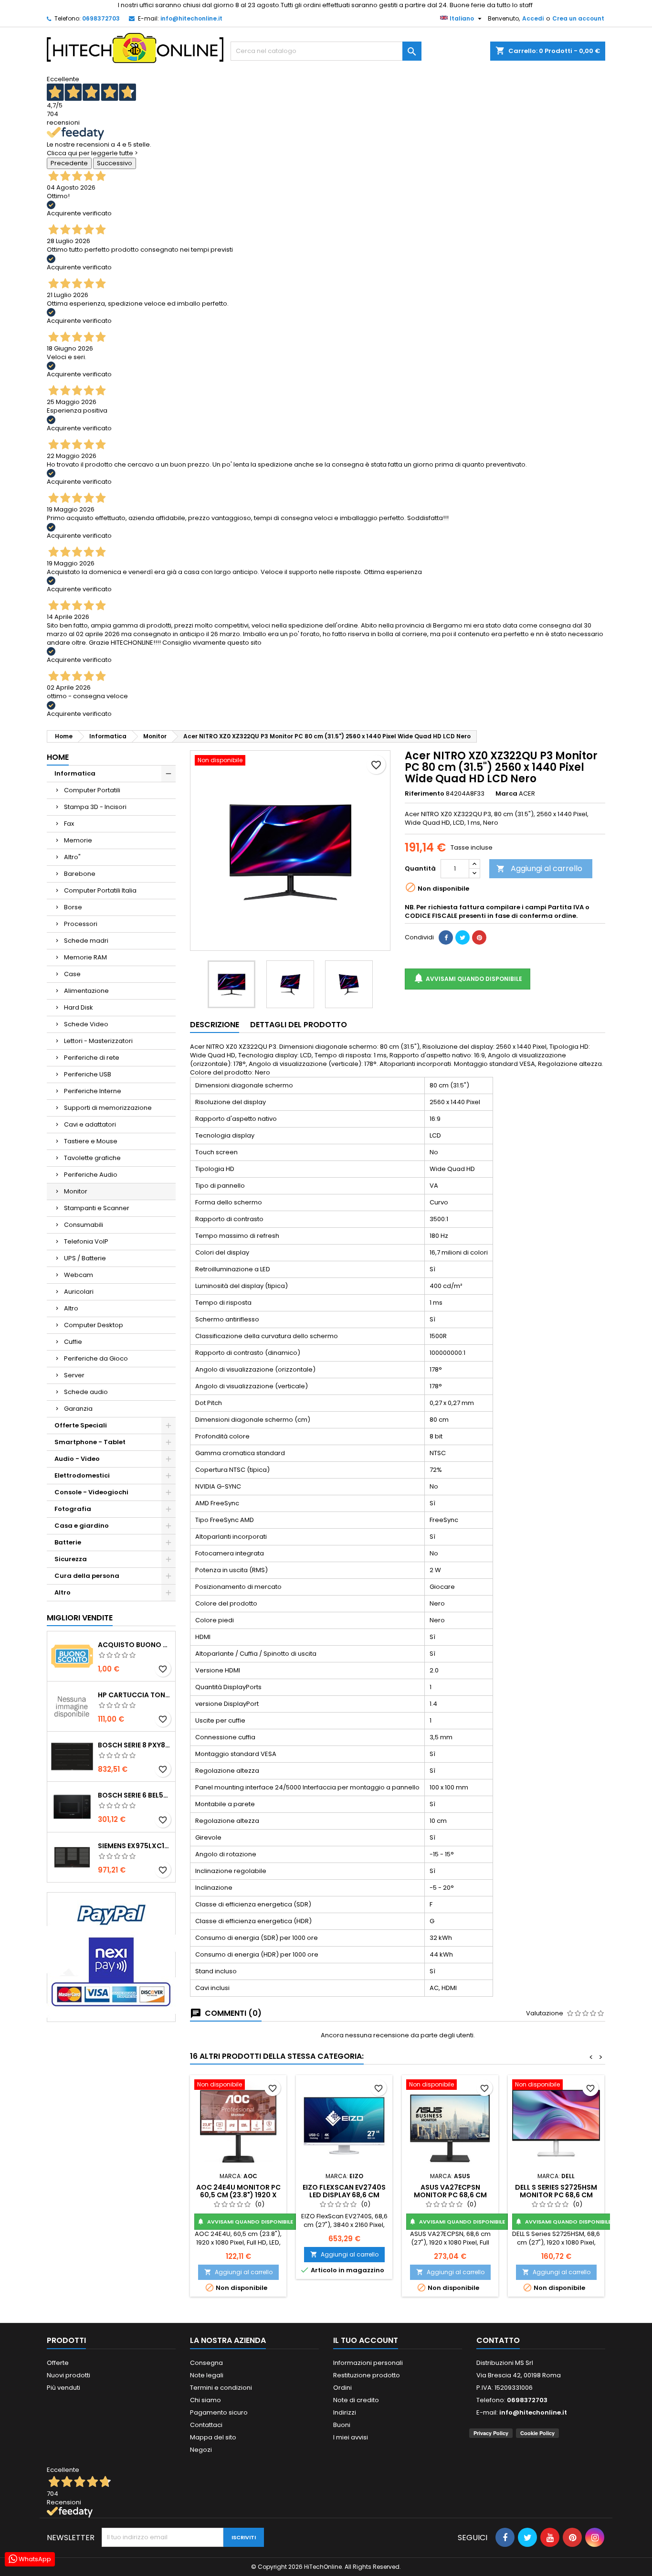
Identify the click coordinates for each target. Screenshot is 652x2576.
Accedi (533, 18)
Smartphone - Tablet (90, 1442)
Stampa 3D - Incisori (95, 807)
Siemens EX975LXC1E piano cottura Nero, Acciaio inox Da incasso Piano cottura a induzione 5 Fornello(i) (135, 1846)
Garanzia (78, 1409)
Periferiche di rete (92, 1058)
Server (74, 1375)
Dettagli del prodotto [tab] (299, 1025)
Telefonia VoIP (86, 1241)
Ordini (342, 2388)
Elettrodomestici (82, 1475)
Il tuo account (366, 2340)
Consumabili (84, 1225)
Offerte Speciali (81, 1425)
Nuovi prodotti (68, 2375)
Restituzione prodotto (367, 2375)
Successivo (115, 163)
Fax (69, 824)
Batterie (68, 1542)
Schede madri (86, 941)
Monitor (76, 1191)
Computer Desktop (94, 1325)
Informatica (75, 773)
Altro (71, 1308)
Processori (81, 924)
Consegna (206, 2363)
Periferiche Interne (93, 1091)
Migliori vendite (80, 1618)
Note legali (207, 2375)
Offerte (58, 2363)
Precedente (69, 163)
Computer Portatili (92, 790)
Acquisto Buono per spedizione (135, 1645)
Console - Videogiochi (91, 1492)
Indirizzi (345, 2412)
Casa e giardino (82, 1526)
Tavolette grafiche (92, 1158)
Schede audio (86, 1392)
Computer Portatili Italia (100, 890)
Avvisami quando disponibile (468, 978)
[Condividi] (446, 937)
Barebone (80, 874)
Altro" (72, 857)
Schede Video (86, 1024)
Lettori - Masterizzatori (98, 1041)
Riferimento (425, 794)
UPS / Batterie (85, 1258)
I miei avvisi (351, 2437)
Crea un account (578, 18)
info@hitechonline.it (191, 18)
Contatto (498, 2340)
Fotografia (73, 1509)
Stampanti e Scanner (97, 1208)
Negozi (201, 2450)
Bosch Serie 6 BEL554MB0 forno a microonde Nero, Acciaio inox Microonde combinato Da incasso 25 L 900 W (135, 1795)
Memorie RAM (85, 957)
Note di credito (356, 2400)
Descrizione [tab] (215, 1025)
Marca (506, 794)
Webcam (79, 1275)
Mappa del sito (213, 2437)
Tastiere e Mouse (91, 1141)
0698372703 (101, 18)
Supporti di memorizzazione (108, 1108)
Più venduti (63, 2388)
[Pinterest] (479, 937)
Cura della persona (87, 1576)
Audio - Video (77, 1459)
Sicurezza (71, 1559)
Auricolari (79, 1292)
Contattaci (206, 2425)
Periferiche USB (88, 1074)
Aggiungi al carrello (539, 868)
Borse (73, 907)
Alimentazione (86, 991)
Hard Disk (79, 1007)
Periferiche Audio (91, 1175)
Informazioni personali (368, 2363)
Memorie (78, 840)
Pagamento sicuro (219, 2412)
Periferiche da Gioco (96, 1358)
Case (72, 974)
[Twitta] (463, 937)
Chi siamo (205, 2400)
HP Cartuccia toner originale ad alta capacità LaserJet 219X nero (135, 1695)
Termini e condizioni (221, 2388)
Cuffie (73, 1342)
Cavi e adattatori (90, 1124)
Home (58, 757)
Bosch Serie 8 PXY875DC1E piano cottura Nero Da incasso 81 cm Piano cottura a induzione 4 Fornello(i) (135, 1745)
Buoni (342, 2425)
